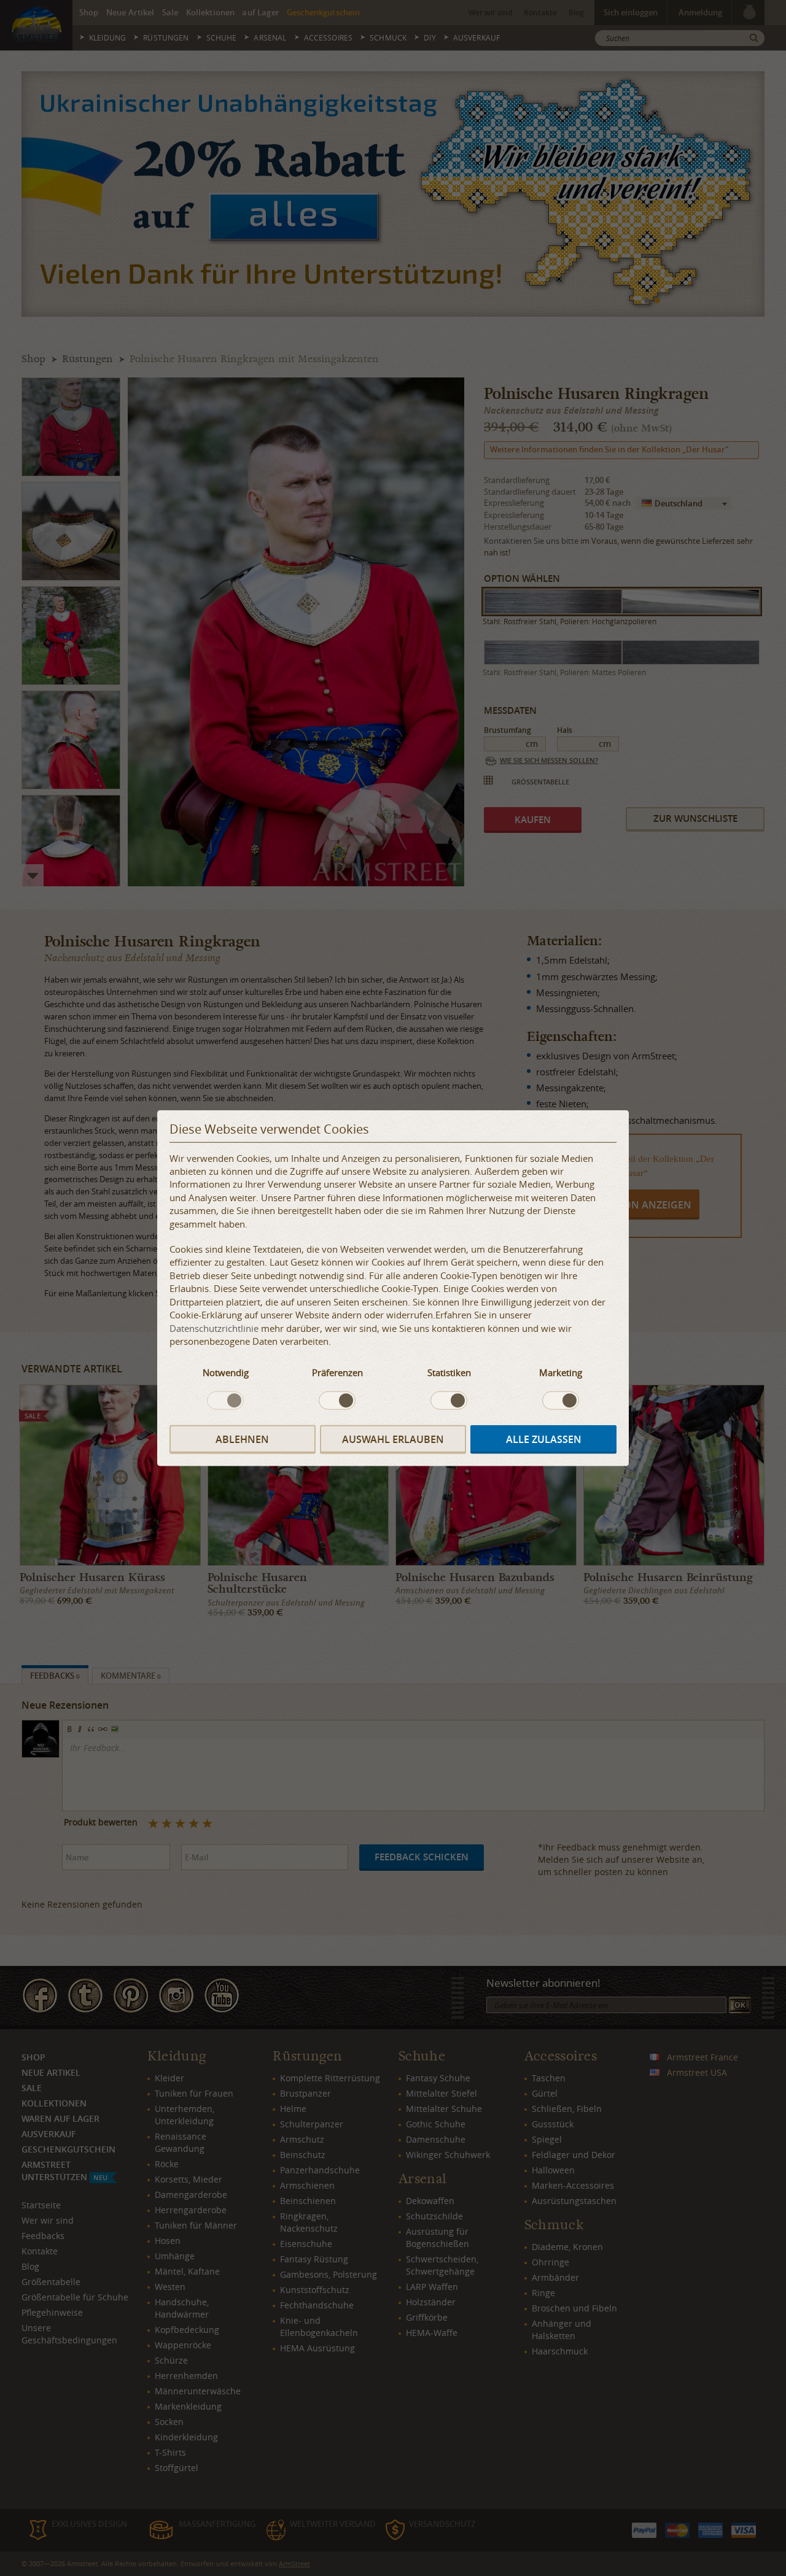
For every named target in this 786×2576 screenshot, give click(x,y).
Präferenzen (337, 1372)
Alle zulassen (544, 1439)
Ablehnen (242, 1439)
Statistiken (449, 1372)
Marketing (561, 1372)
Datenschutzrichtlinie (214, 1328)
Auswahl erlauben (393, 1439)
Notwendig (226, 1372)
